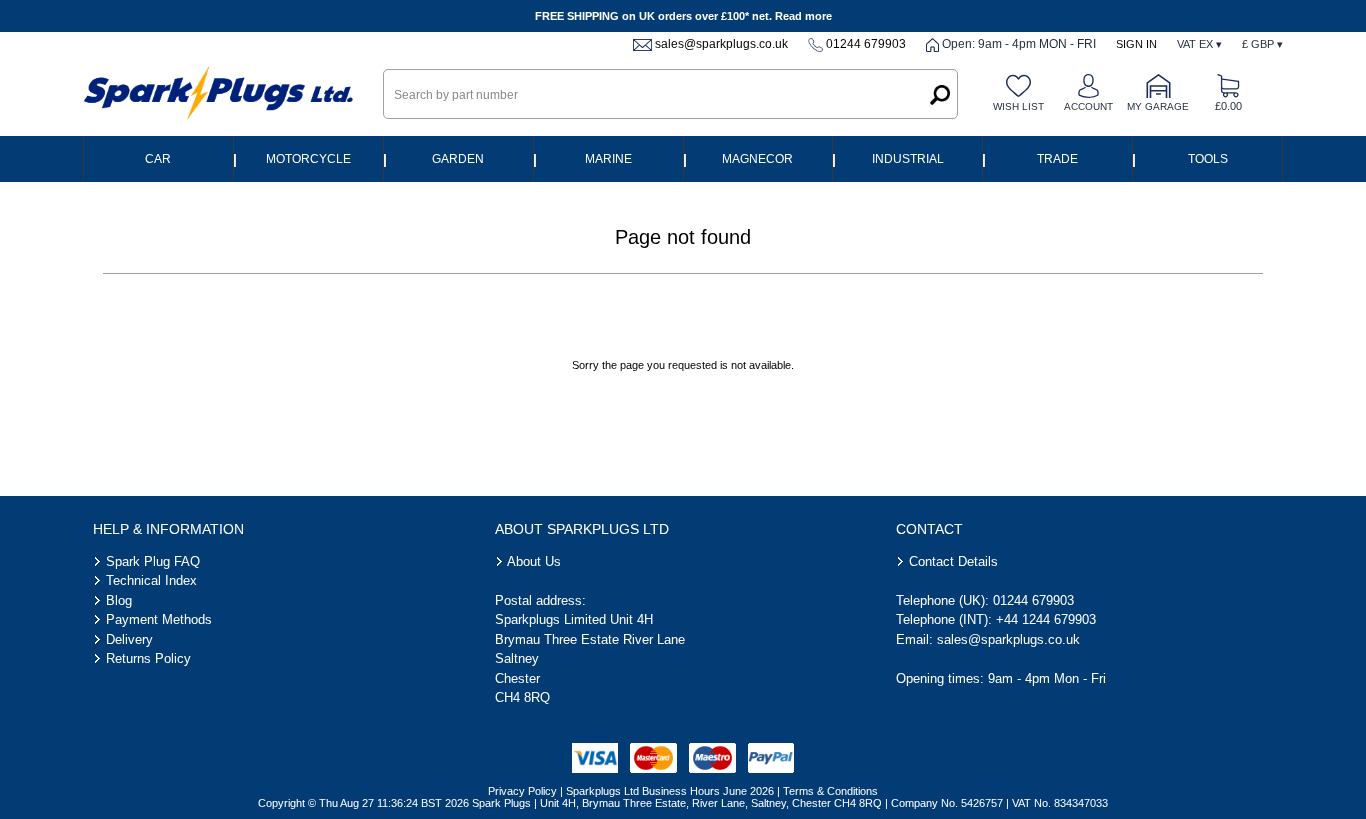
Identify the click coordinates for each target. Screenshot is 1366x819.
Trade (1057, 159)
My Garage (1158, 106)
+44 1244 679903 (1046, 619)
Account (1088, 106)
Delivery (129, 639)
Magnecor (757, 159)
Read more (803, 16)
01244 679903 (866, 44)
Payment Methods (159, 619)
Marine (608, 159)
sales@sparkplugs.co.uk (721, 44)
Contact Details (953, 561)
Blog (119, 600)
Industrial (908, 159)
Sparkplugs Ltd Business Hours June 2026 (670, 791)
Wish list (1018, 106)
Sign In (1136, 44)
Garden (458, 159)
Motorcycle (308, 159)
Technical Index (151, 580)
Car (158, 159)
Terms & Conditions (830, 791)
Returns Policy (148, 658)
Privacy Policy (522, 791)
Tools (1208, 159)
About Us (534, 561)
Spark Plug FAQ (153, 561)
